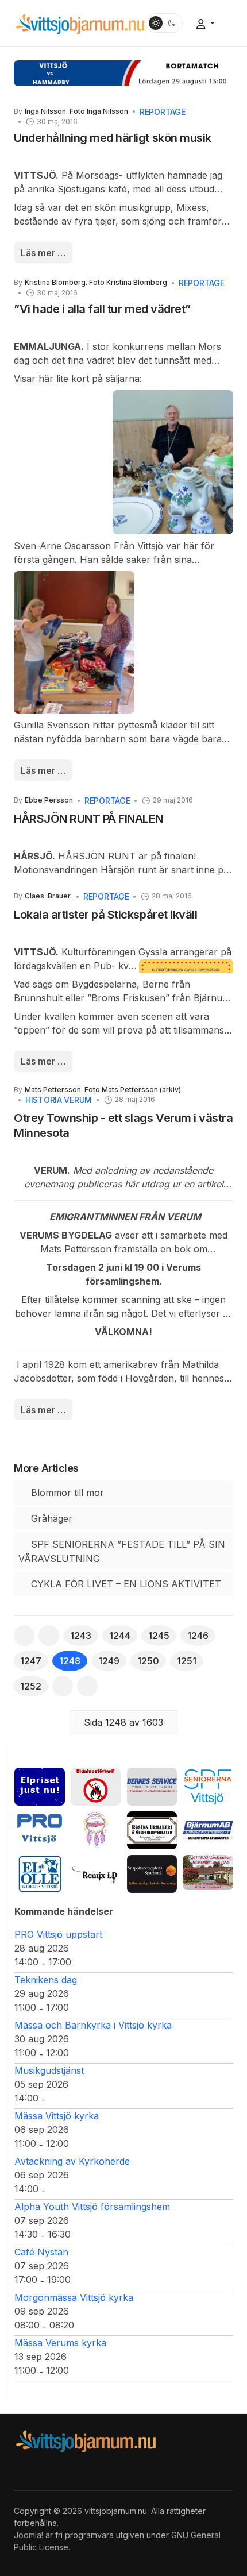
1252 (31, 1686)
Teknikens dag (46, 1980)
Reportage (162, 112)
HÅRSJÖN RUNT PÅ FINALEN (88, 819)
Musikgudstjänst (49, 2070)
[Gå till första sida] (24, 1636)
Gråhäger (50, 1518)
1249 (109, 1661)
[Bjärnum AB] (208, 1830)
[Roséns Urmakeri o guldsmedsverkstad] (152, 1830)
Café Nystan (41, 2252)
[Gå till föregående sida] (49, 1636)
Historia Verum (59, 1100)
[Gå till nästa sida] (63, 1686)
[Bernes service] (152, 1786)
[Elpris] (40, 1786)
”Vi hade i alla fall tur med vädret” (102, 309)
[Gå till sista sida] (87, 1686)
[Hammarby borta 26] (123, 72)
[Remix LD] (96, 1873)
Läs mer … (43, 253)
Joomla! (28, 2535)
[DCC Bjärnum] (96, 1830)
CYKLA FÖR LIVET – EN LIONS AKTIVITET (125, 1584)
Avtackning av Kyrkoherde (72, 2161)
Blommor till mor (66, 1493)
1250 (148, 1661)
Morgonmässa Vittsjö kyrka (74, 2297)
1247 (31, 1661)
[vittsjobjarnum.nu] (80, 22)
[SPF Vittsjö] (208, 1786)
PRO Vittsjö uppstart (58, 1934)
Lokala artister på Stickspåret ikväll (105, 915)
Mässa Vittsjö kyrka (57, 2116)
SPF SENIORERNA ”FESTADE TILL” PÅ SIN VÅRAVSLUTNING (122, 1551)
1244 (120, 1636)
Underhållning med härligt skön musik (113, 138)
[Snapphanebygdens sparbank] (152, 1873)
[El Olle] (40, 1873)
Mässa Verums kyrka (60, 2343)
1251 (187, 1661)
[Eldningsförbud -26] (96, 1786)
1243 (81, 1636)
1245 (159, 1636)
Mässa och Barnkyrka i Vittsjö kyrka (93, 2025)
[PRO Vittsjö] (40, 1830)
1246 (198, 1636)
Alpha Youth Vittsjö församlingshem (92, 2207)
